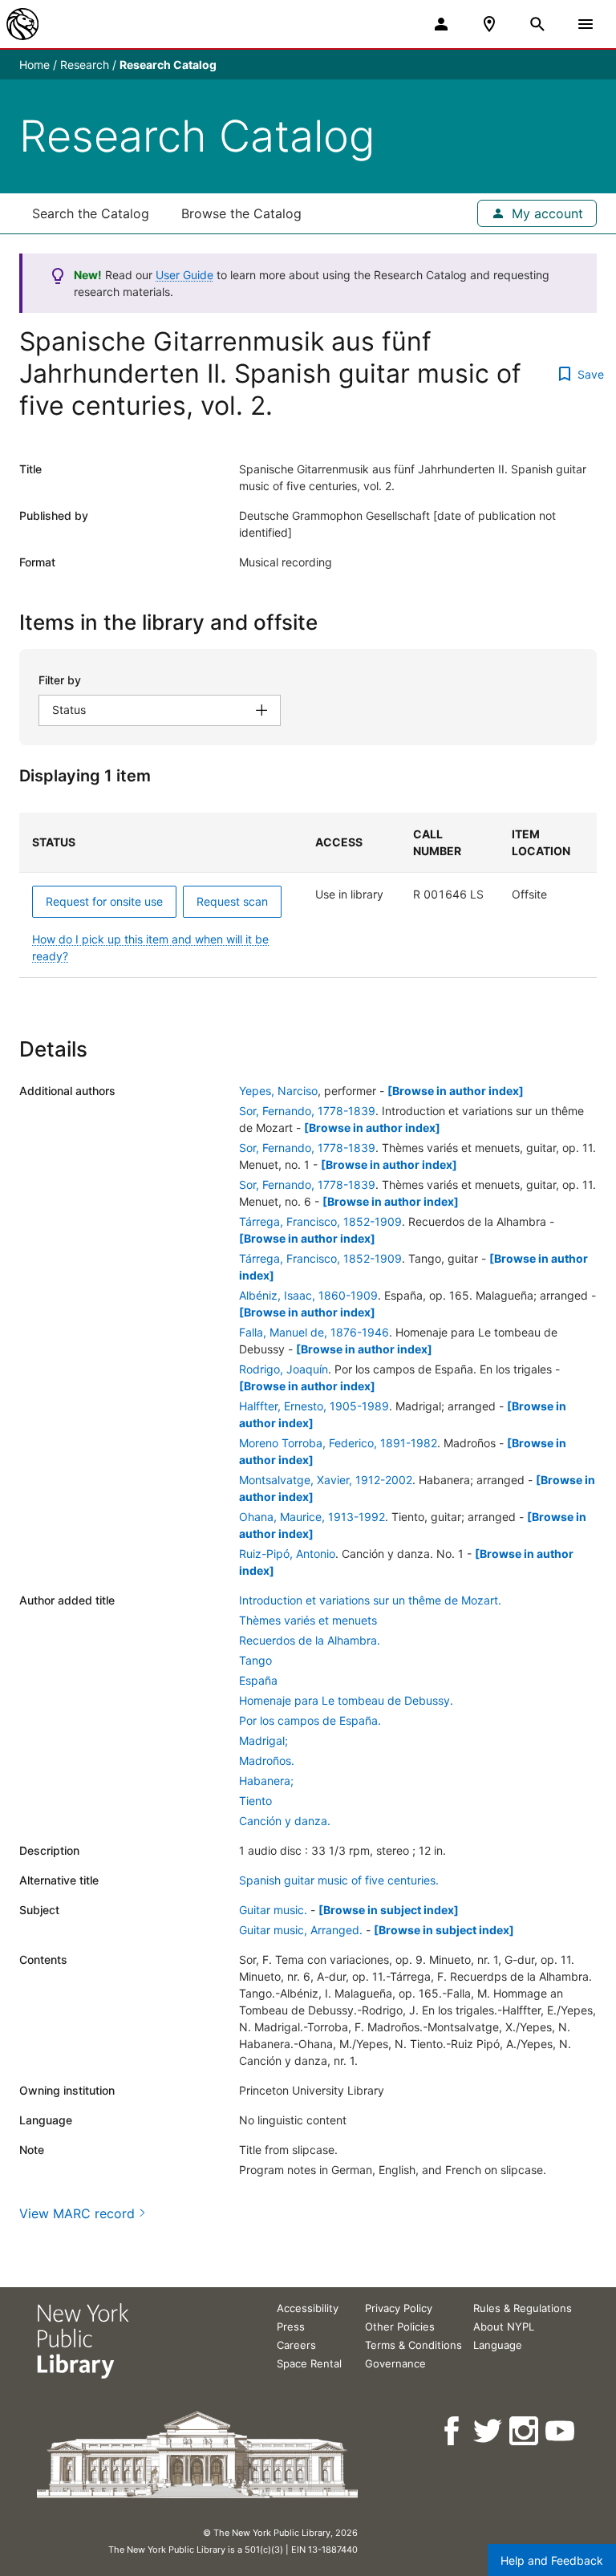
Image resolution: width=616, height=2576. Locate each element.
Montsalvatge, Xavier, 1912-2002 (326, 1480)
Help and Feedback (552, 2560)
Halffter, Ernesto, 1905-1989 (314, 1406)
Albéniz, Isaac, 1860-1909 (308, 1295)
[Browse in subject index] (389, 1910)
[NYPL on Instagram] (525, 2431)
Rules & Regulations (523, 2308)
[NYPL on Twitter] (489, 2431)
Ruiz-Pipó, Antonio (287, 1554)
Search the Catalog (91, 213)
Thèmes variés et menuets (308, 1620)
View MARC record (77, 2213)
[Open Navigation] (586, 24)
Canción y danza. (285, 1821)
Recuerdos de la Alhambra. (310, 1640)
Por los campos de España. (310, 1720)
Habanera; (266, 1781)
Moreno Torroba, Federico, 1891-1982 (338, 1443)
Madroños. (267, 1761)
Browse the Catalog (241, 213)
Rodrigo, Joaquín (284, 1369)
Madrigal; (263, 1740)
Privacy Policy (399, 2308)
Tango (255, 1660)
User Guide (184, 275)
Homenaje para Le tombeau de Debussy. (346, 1700)
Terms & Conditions (413, 2345)
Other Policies (400, 2327)
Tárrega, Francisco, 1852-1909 (320, 1221)
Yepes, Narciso (278, 1091)
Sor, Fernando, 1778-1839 (307, 1111)
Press (291, 2327)
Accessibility (308, 2308)
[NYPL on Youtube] (561, 2431)
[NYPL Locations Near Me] (489, 24)
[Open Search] (537, 24)
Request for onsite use (104, 901)
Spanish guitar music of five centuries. (339, 1880)
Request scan (232, 901)
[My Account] (441, 24)
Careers (296, 2345)
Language (498, 2345)
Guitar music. (273, 1910)
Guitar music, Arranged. (301, 1930)
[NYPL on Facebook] (453, 2431)
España (258, 1680)
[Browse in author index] (456, 1091)
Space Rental (309, 2363)
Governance (395, 2363)
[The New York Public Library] (22, 24)
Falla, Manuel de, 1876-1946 (314, 1332)
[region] (308, 895)
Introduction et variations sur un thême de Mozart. (370, 1600)
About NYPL (504, 2327)
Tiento (255, 1801)
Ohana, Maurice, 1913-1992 (312, 1517)
